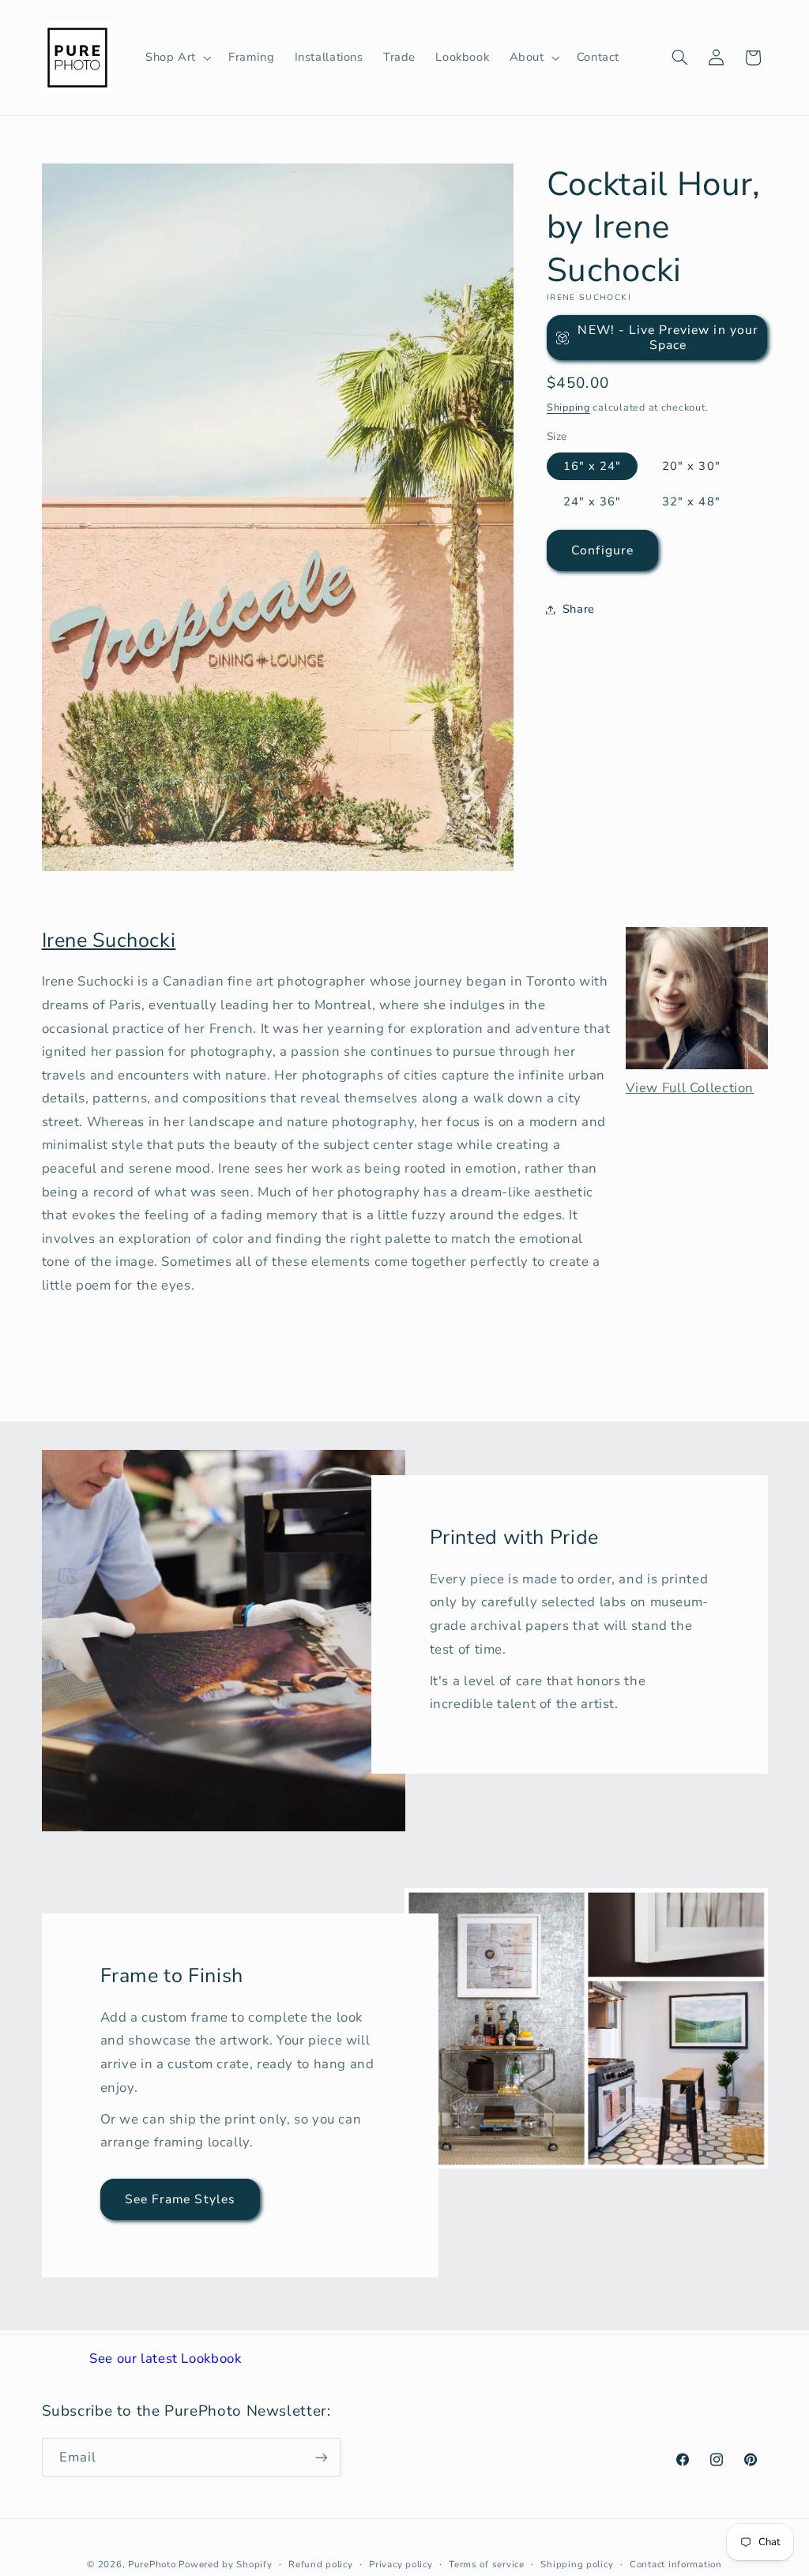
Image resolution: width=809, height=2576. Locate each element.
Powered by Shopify (225, 2564)
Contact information (676, 2564)
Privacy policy (401, 2564)
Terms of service (487, 2564)
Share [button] (579, 609)
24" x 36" (592, 501)
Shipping (568, 407)
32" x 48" (691, 501)
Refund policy (321, 2564)
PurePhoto (152, 2564)
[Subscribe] (321, 2457)
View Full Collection (690, 1088)
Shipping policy (577, 2564)
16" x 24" (592, 466)
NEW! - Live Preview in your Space (668, 338)
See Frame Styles (180, 2199)
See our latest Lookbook (166, 2358)
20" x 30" (691, 466)
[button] (177, 58)
